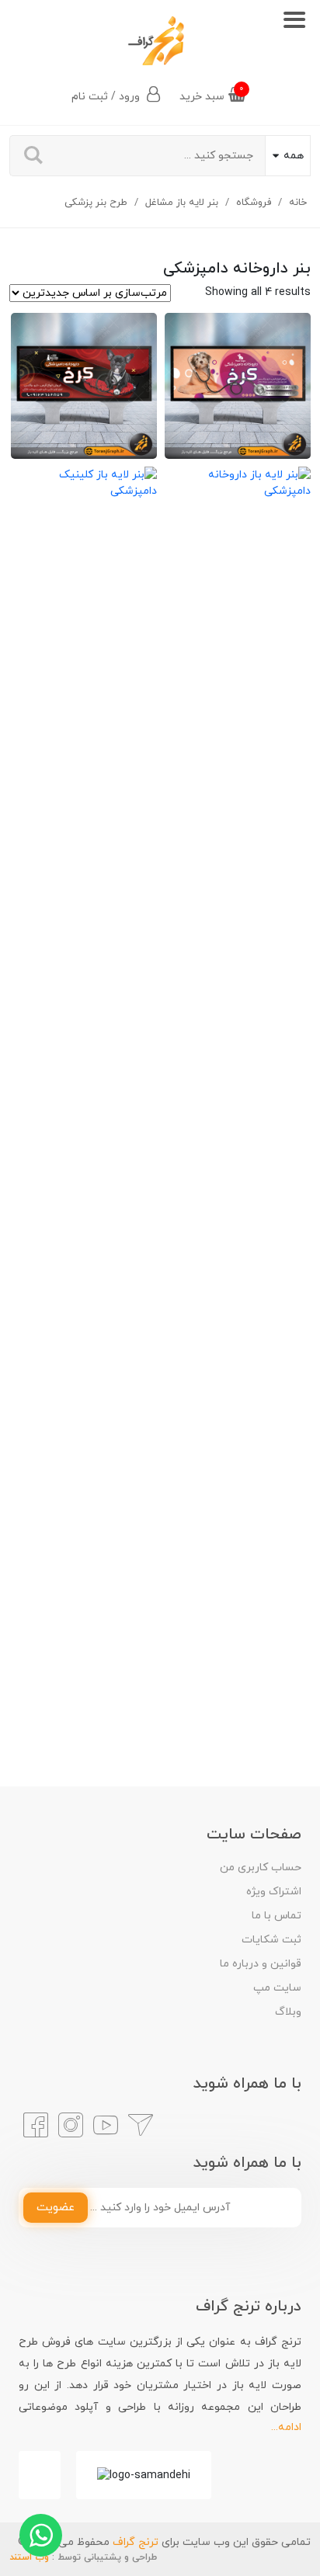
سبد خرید (212, 94)
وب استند (29, 2557)
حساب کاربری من (261, 1868)
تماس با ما (277, 1916)
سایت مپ (277, 1988)
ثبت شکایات (271, 1940)
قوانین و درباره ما (261, 1964)
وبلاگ (288, 2012)
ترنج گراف (136, 2542)
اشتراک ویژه (274, 1892)
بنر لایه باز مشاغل (182, 203)
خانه (298, 203)
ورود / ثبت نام (107, 97)
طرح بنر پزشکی (96, 203)
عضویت (56, 2208)
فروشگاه (254, 203)
